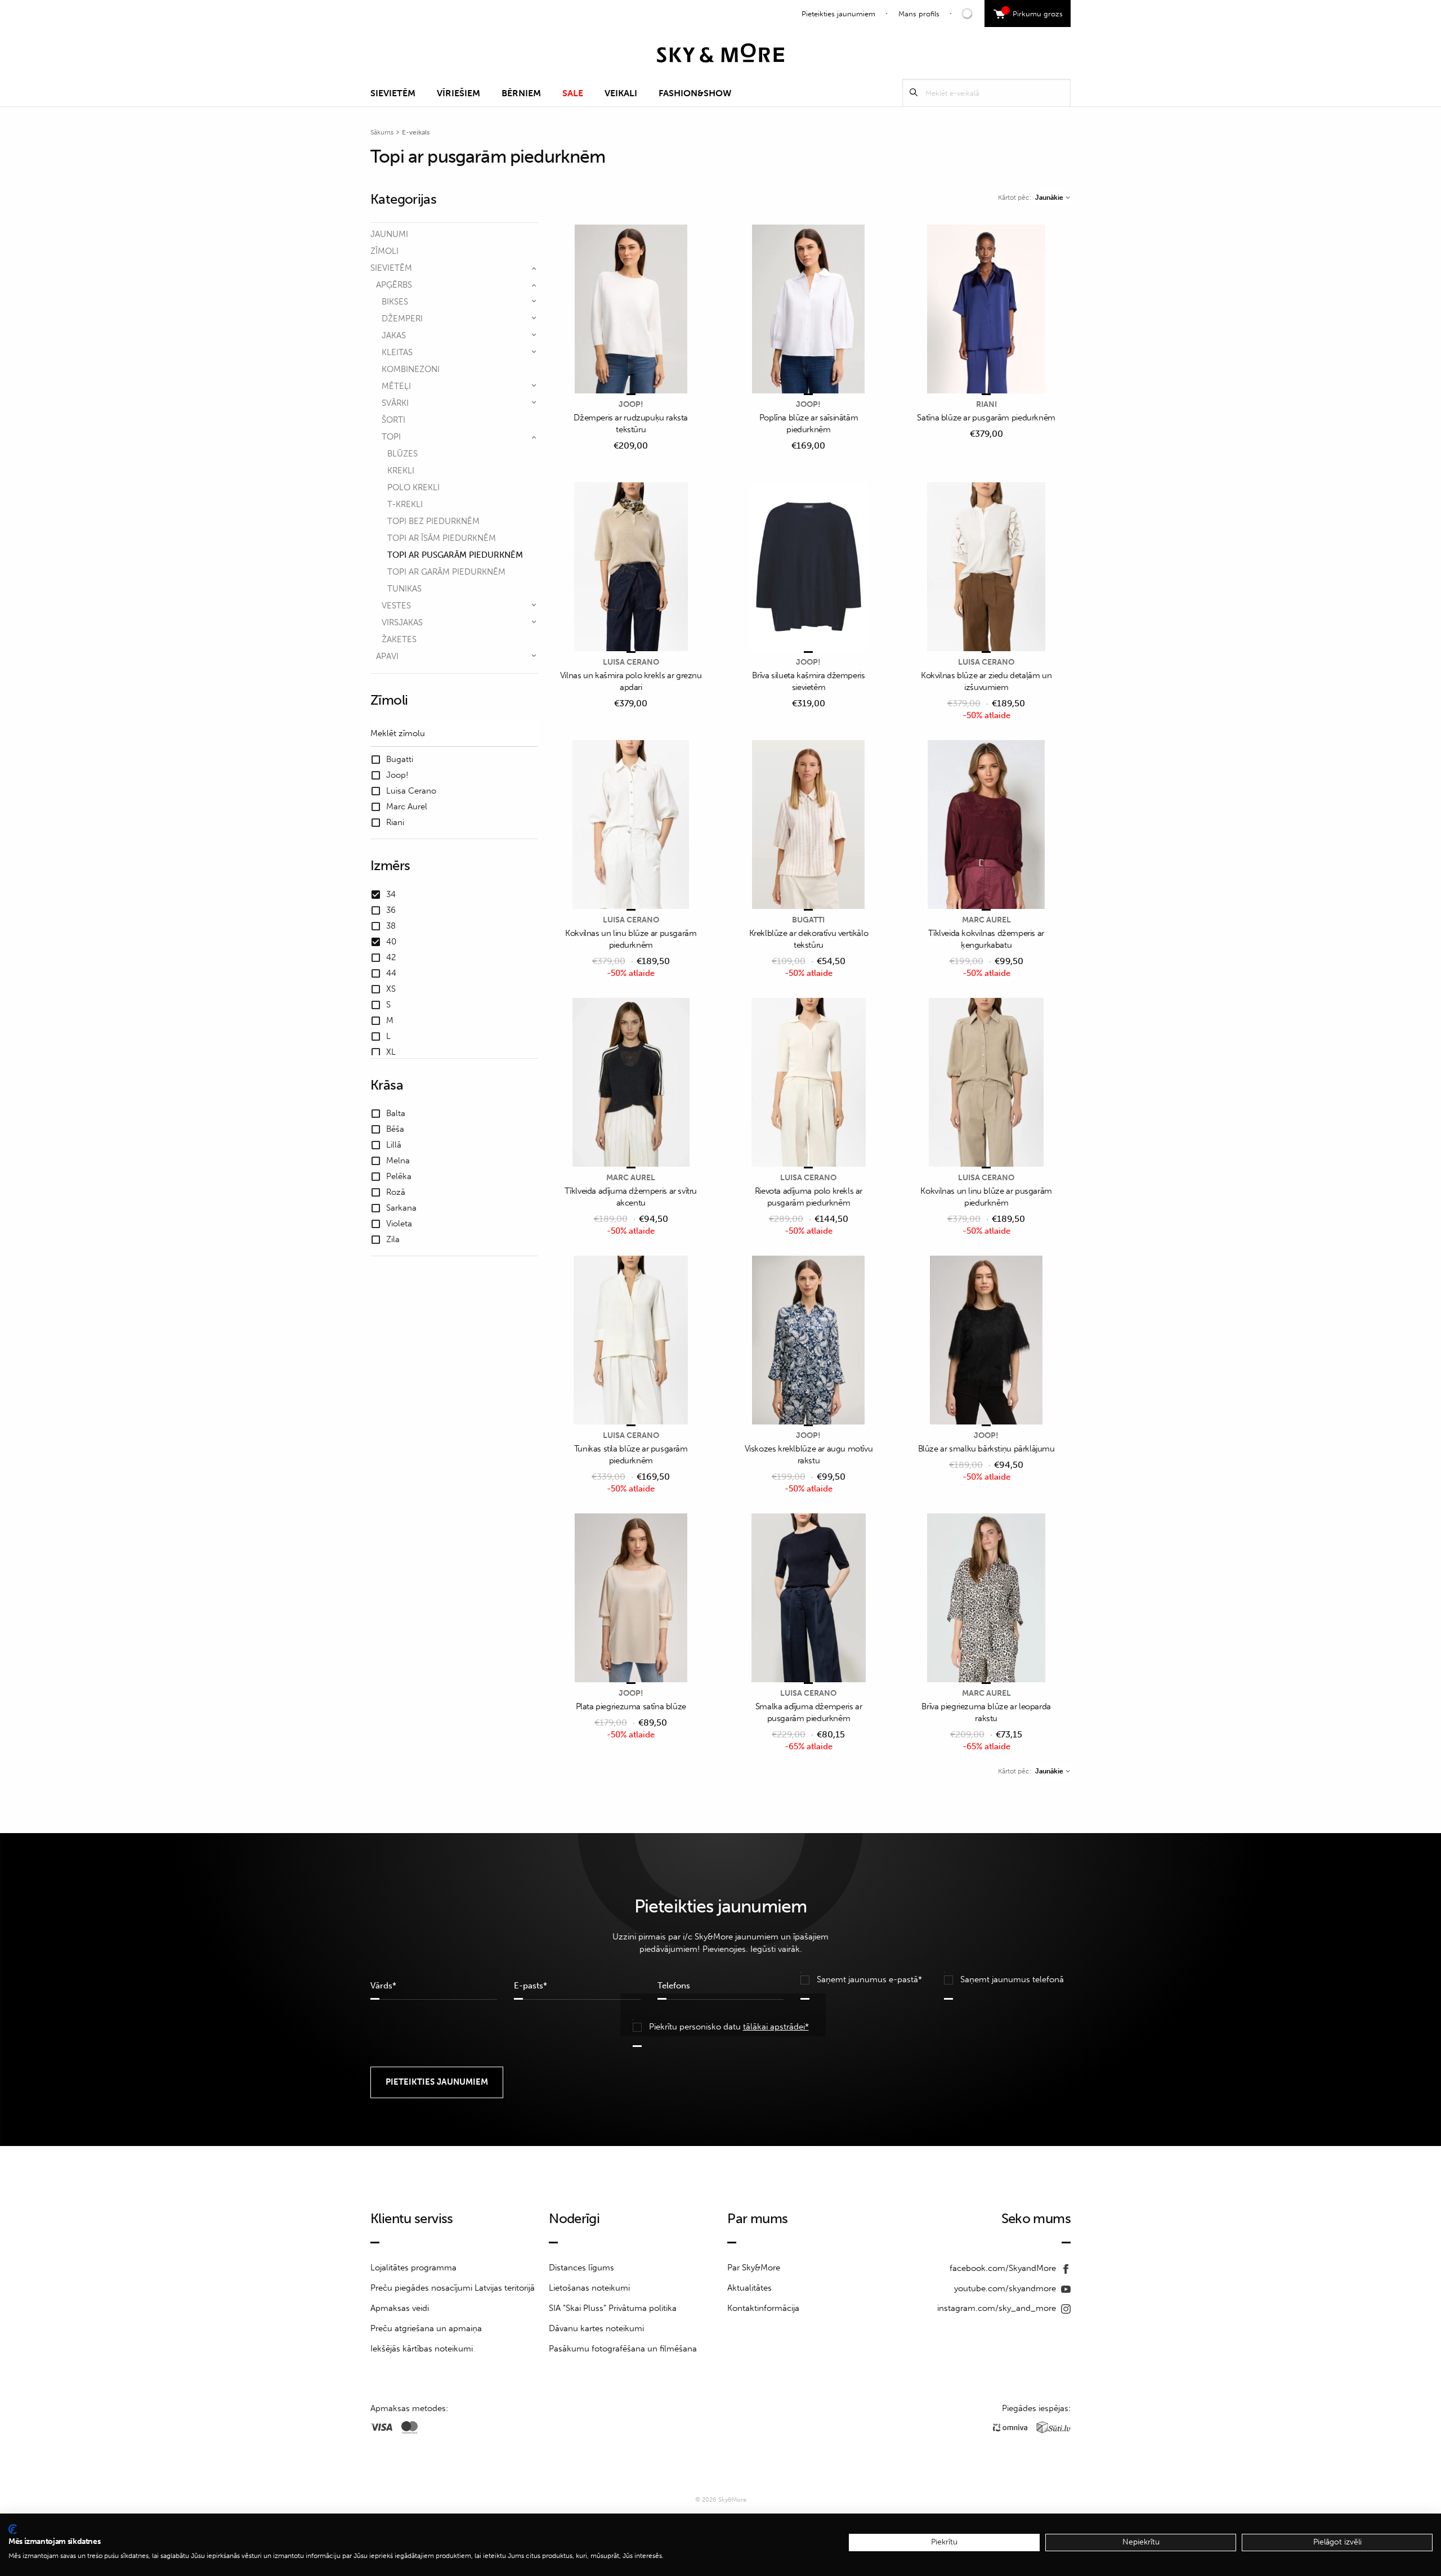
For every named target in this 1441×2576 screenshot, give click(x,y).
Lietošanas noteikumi (589, 2288)
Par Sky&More (754, 2268)
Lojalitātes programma (413, 2268)
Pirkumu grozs (1034, 12)
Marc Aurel (986, 920)
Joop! (631, 404)
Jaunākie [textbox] (1049, 198)
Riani (986, 404)
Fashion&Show (695, 93)
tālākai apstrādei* (776, 2027)
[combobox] (1052, 198)
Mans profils (919, 14)
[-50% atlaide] (986, 568)
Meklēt (914, 93)
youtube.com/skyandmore (1006, 2288)
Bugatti (808, 920)
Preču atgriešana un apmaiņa (426, 2328)
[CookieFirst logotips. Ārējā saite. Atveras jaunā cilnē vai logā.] (13, 2529)
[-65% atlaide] (809, 1599)
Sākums (382, 132)
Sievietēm (393, 93)
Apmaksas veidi (400, 2308)
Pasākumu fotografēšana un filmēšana (623, 2349)
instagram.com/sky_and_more (998, 2308)
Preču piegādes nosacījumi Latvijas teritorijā (453, 2288)
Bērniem (521, 93)
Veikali (621, 93)
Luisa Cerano (631, 662)
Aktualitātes (749, 2288)
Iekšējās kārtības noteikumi (422, 2349)
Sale (573, 93)
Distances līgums (581, 2268)
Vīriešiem (458, 93)
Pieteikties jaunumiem (838, 14)
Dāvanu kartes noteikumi (596, 2328)
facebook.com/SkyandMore (1004, 2268)
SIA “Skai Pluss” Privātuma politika (613, 2308)
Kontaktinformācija (763, 2308)
